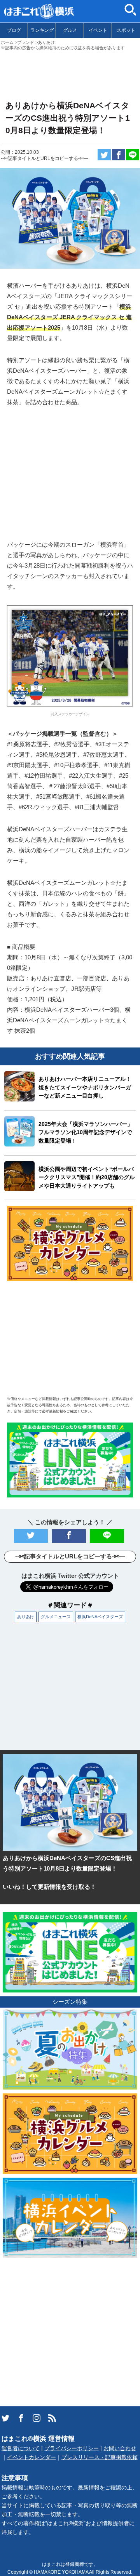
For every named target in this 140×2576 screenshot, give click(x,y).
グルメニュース (56, 1617)
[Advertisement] (70, 72)
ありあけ (26, 1617)
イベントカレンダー (31, 2457)
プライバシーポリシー (72, 2448)
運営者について (21, 2448)
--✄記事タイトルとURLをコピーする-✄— (45, 158)
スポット (126, 30)
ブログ (14, 30)
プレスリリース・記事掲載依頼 (100, 2457)
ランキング (42, 30)
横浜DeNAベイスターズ (100, 1617)
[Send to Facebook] (119, 155)
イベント (98, 30)
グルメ (70, 30)
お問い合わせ (120, 2448)
